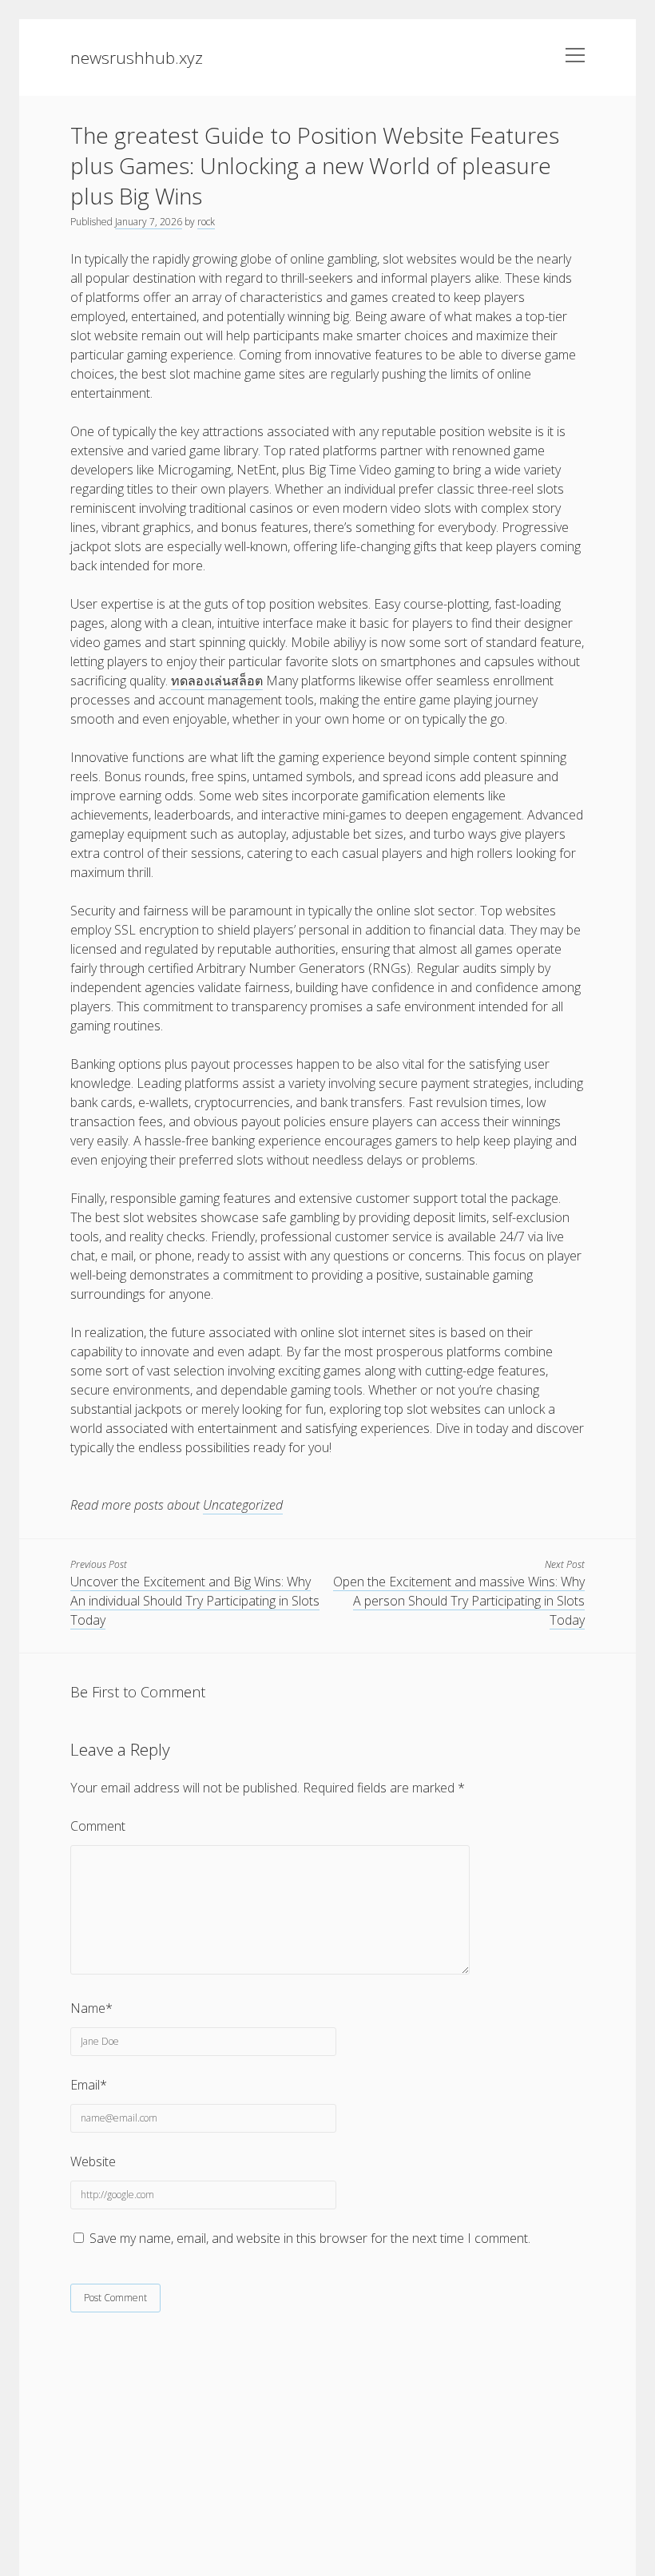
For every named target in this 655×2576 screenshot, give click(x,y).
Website (93, 2161)
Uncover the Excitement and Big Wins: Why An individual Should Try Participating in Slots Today (195, 1601)
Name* (91, 2008)
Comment (98, 1826)
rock (206, 222)
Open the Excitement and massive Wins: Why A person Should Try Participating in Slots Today (459, 1601)
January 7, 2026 (149, 222)
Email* (89, 2085)
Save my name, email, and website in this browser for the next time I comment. (310, 2238)
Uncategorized (243, 1505)
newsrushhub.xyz (137, 58)
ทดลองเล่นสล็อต (217, 681)
